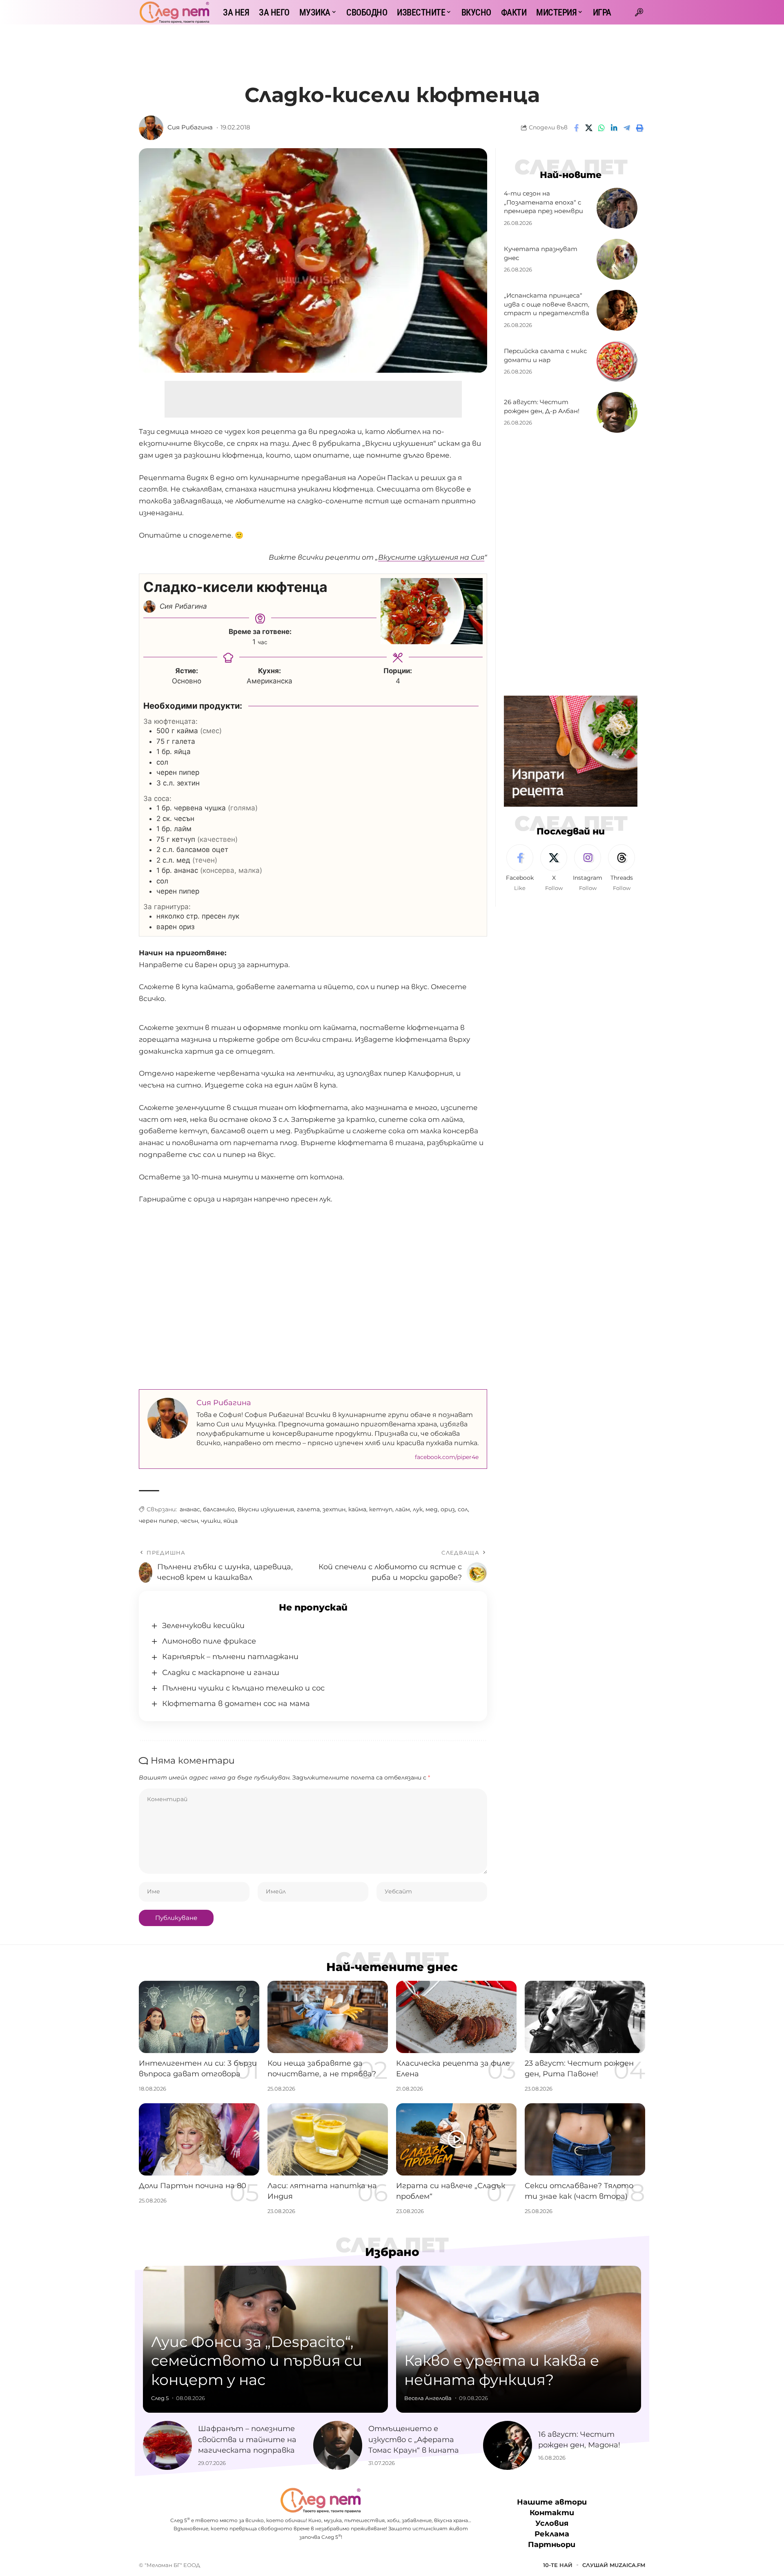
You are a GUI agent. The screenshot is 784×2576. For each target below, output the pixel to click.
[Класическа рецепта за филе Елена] (456, 2017)
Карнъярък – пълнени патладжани (231, 1657)
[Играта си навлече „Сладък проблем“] (456, 2139)
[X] (554, 868)
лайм (403, 1509)
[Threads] (621, 868)
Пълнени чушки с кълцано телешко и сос (243, 1688)
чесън (189, 1521)
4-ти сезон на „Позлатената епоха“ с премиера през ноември (543, 202)
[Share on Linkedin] (614, 128)
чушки (211, 1521)
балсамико (219, 1509)
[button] (639, 12)
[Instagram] (588, 868)
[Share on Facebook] (576, 128)
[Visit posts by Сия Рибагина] (151, 128)
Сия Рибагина (190, 127)
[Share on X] (589, 128)
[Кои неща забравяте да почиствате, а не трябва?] (328, 2017)
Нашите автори (552, 2502)
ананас (190, 1509)
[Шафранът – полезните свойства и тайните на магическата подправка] (167, 2445)
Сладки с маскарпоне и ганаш (221, 1673)
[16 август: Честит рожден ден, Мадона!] (508, 2445)
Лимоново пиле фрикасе (209, 1641)
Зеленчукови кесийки (203, 1626)
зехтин (334, 1509)
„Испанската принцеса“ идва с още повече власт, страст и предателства (547, 304)
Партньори (552, 2545)
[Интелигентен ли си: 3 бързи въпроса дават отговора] (199, 2017)
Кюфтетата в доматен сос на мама (236, 1704)
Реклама (552, 2534)
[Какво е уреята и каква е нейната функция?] (519, 2339)
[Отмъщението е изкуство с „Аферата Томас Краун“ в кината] (338, 2445)
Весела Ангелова (428, 2398)
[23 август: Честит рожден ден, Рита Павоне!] (585, 2017)
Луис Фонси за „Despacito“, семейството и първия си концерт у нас (257, 2361)
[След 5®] (174, 12)
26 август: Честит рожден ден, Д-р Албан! (542, 406)
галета (308, 1509)
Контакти (552, 2513)
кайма (357, 1509)
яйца (231, 1521)
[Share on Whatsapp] (601, 128)
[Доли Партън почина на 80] (199, 2139)
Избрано (392, 2252)
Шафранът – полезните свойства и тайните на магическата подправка (247, 2439)
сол (463, 1509)
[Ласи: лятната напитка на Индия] (328, 2139)
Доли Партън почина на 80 (193, 2186)
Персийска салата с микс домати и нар (545, 355)
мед (432, 1509)
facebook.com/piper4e (447, 1457)
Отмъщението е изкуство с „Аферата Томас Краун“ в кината (414, 2439)
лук (418, 1509)
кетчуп (381, 1509)
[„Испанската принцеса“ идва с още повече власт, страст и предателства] (617, 310)
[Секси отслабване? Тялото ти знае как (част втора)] (585, 2139)
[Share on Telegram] (627, 128)
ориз (448, 1509)
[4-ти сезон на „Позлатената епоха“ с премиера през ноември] (617, 208)
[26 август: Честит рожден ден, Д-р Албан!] (617, 412)
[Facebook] (520, 868)
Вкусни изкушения (266, 1509)
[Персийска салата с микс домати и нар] (617, 361)
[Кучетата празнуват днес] (617, 259)
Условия (552, 2523)
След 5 (160, 2398)
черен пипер (158, 1521)
